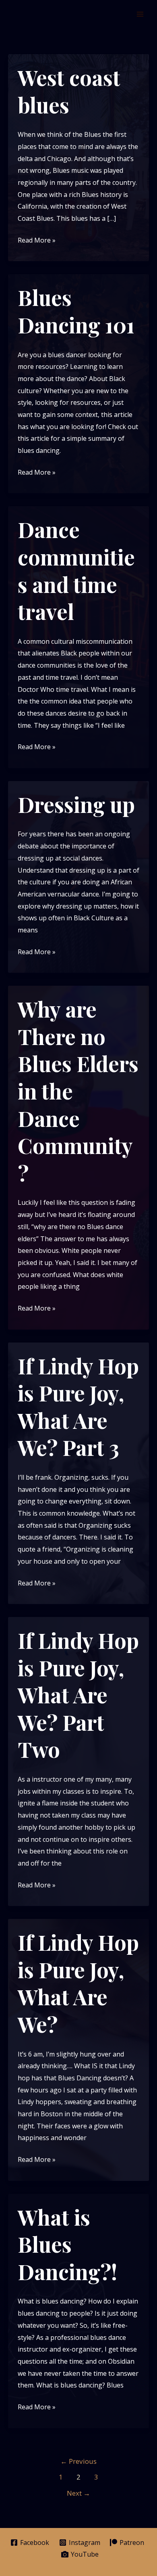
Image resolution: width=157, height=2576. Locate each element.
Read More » (37, 241)
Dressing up (76, 804)
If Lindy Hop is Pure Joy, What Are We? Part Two (78, 1695)
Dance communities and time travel (76, 570)
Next (78, 2493)
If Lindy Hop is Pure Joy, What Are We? (78, 1983)
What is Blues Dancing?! (67, 2244)
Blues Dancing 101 (76, 311)
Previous (78, 2461)
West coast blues (69, 91)
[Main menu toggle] (140, 14)
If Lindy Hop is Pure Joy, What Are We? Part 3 (78, 1407)
